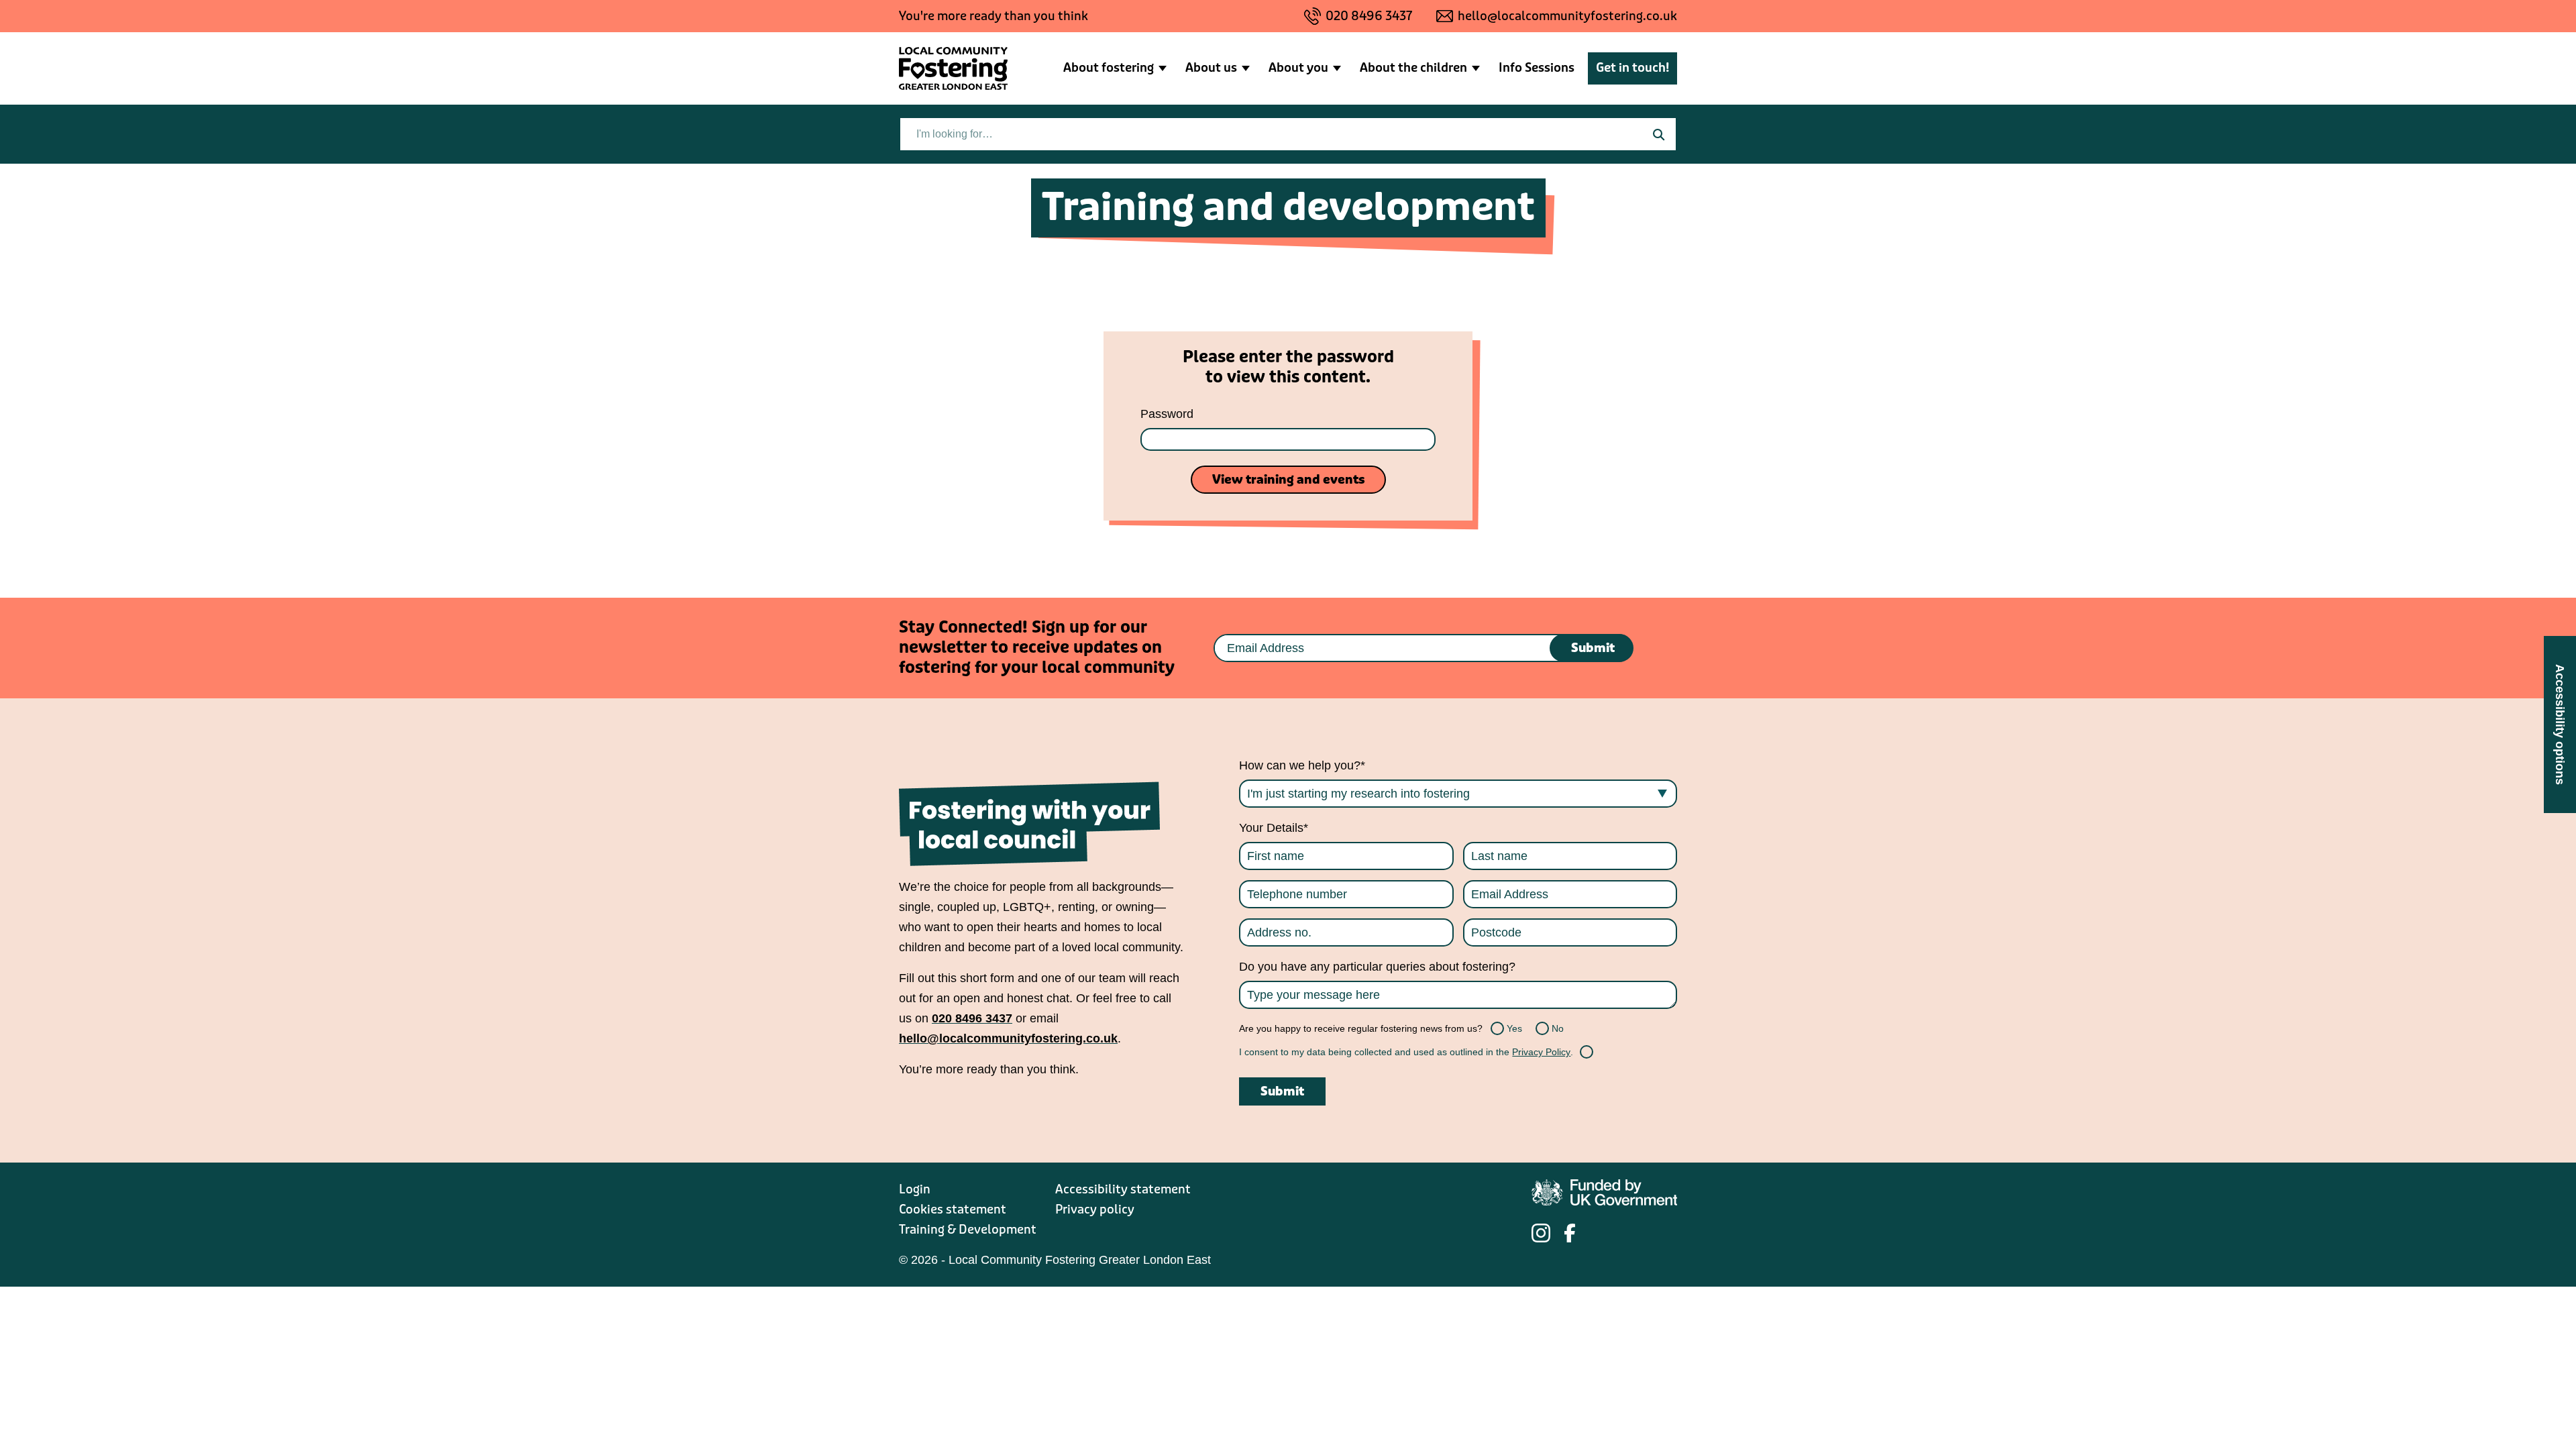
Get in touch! (1632, 68)
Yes (1499, 1028)
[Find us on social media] (1541, 1233)
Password (1167, 414)
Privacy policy (1095, 1210)
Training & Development (968, 1230)
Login (915, 1189)
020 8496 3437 (1369, 16)
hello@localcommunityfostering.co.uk (1567, 16)
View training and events (1288, 480)
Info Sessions (1537, 68)
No (1544, 1028)
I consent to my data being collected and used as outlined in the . (1406, 1052)
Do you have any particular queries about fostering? (1377, 967)
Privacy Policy (1541, 1052)
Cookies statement (953, 1210)
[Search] (1658, 134)
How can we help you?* (1302, 765)
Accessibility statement (1123, 1189)
